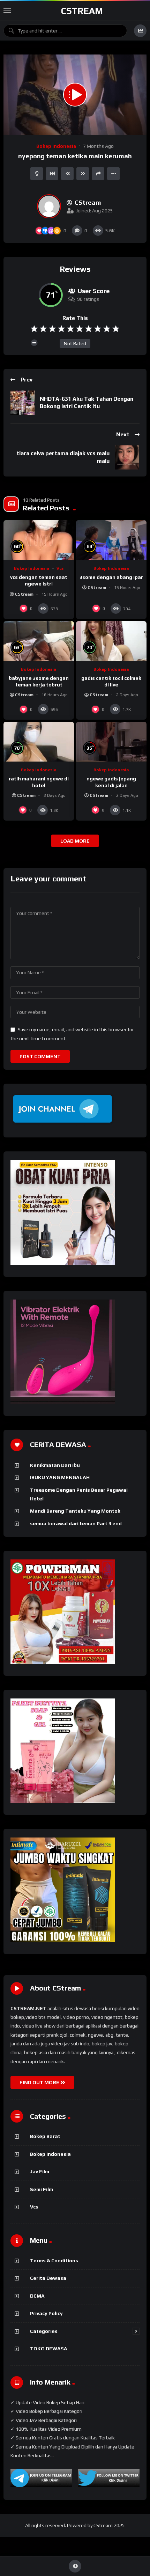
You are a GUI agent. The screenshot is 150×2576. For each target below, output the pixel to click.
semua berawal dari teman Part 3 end (76, 1523)
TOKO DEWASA (49, 2349)
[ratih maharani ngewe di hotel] (39, 742)
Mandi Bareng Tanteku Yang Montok (75, 1511)
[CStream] (49, 206)
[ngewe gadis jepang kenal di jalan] (111, 742)
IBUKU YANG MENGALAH (60, 1477)
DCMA (37, 2296)
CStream (82, 11)
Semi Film (42, 2189)
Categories (44, 2331)
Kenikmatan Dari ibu (55, 1465)
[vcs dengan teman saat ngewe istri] (39, 540)
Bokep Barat (45, 2136)
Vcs (60, 568)
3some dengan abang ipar (111, 577)
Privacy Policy (46, 2313)
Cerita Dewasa (48, 2278)
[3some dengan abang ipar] (111, 540)
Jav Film (40, 2171)
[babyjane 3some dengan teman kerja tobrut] (39, 641)
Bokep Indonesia (56, 146)
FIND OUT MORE (40, 2082)
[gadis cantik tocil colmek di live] (111, 641)
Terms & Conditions (54, 2261)
